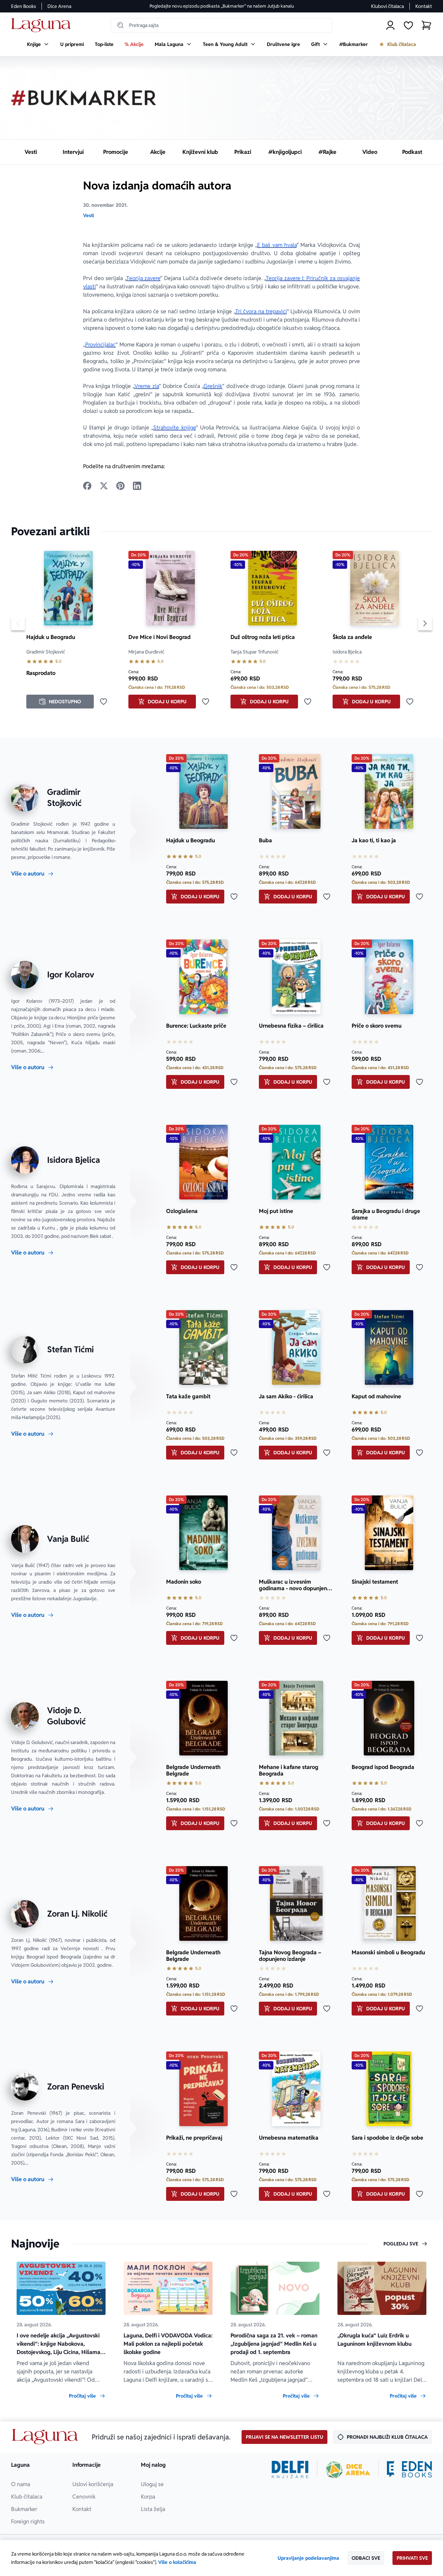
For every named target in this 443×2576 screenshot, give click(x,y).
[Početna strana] (43, 25)
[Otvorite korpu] (426, 25)
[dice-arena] (348, 2470)
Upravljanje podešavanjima (308, 2558)
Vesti (88, 215)
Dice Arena (59, 6)
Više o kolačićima (177, 2562)
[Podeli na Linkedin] (137, 486)
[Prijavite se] (390, 25)
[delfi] (290, 2470)
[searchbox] (221, 25)
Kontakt (424, 6)
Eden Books (24, 6)
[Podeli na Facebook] (87, 486)
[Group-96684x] (409, 2470)
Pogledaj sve (401, 2244)
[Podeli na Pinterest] (120, 486)
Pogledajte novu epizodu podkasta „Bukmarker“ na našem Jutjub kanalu (222, 6)
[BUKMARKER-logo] (84, 98)
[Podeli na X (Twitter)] (104, 486)
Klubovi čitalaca (387, 6)
